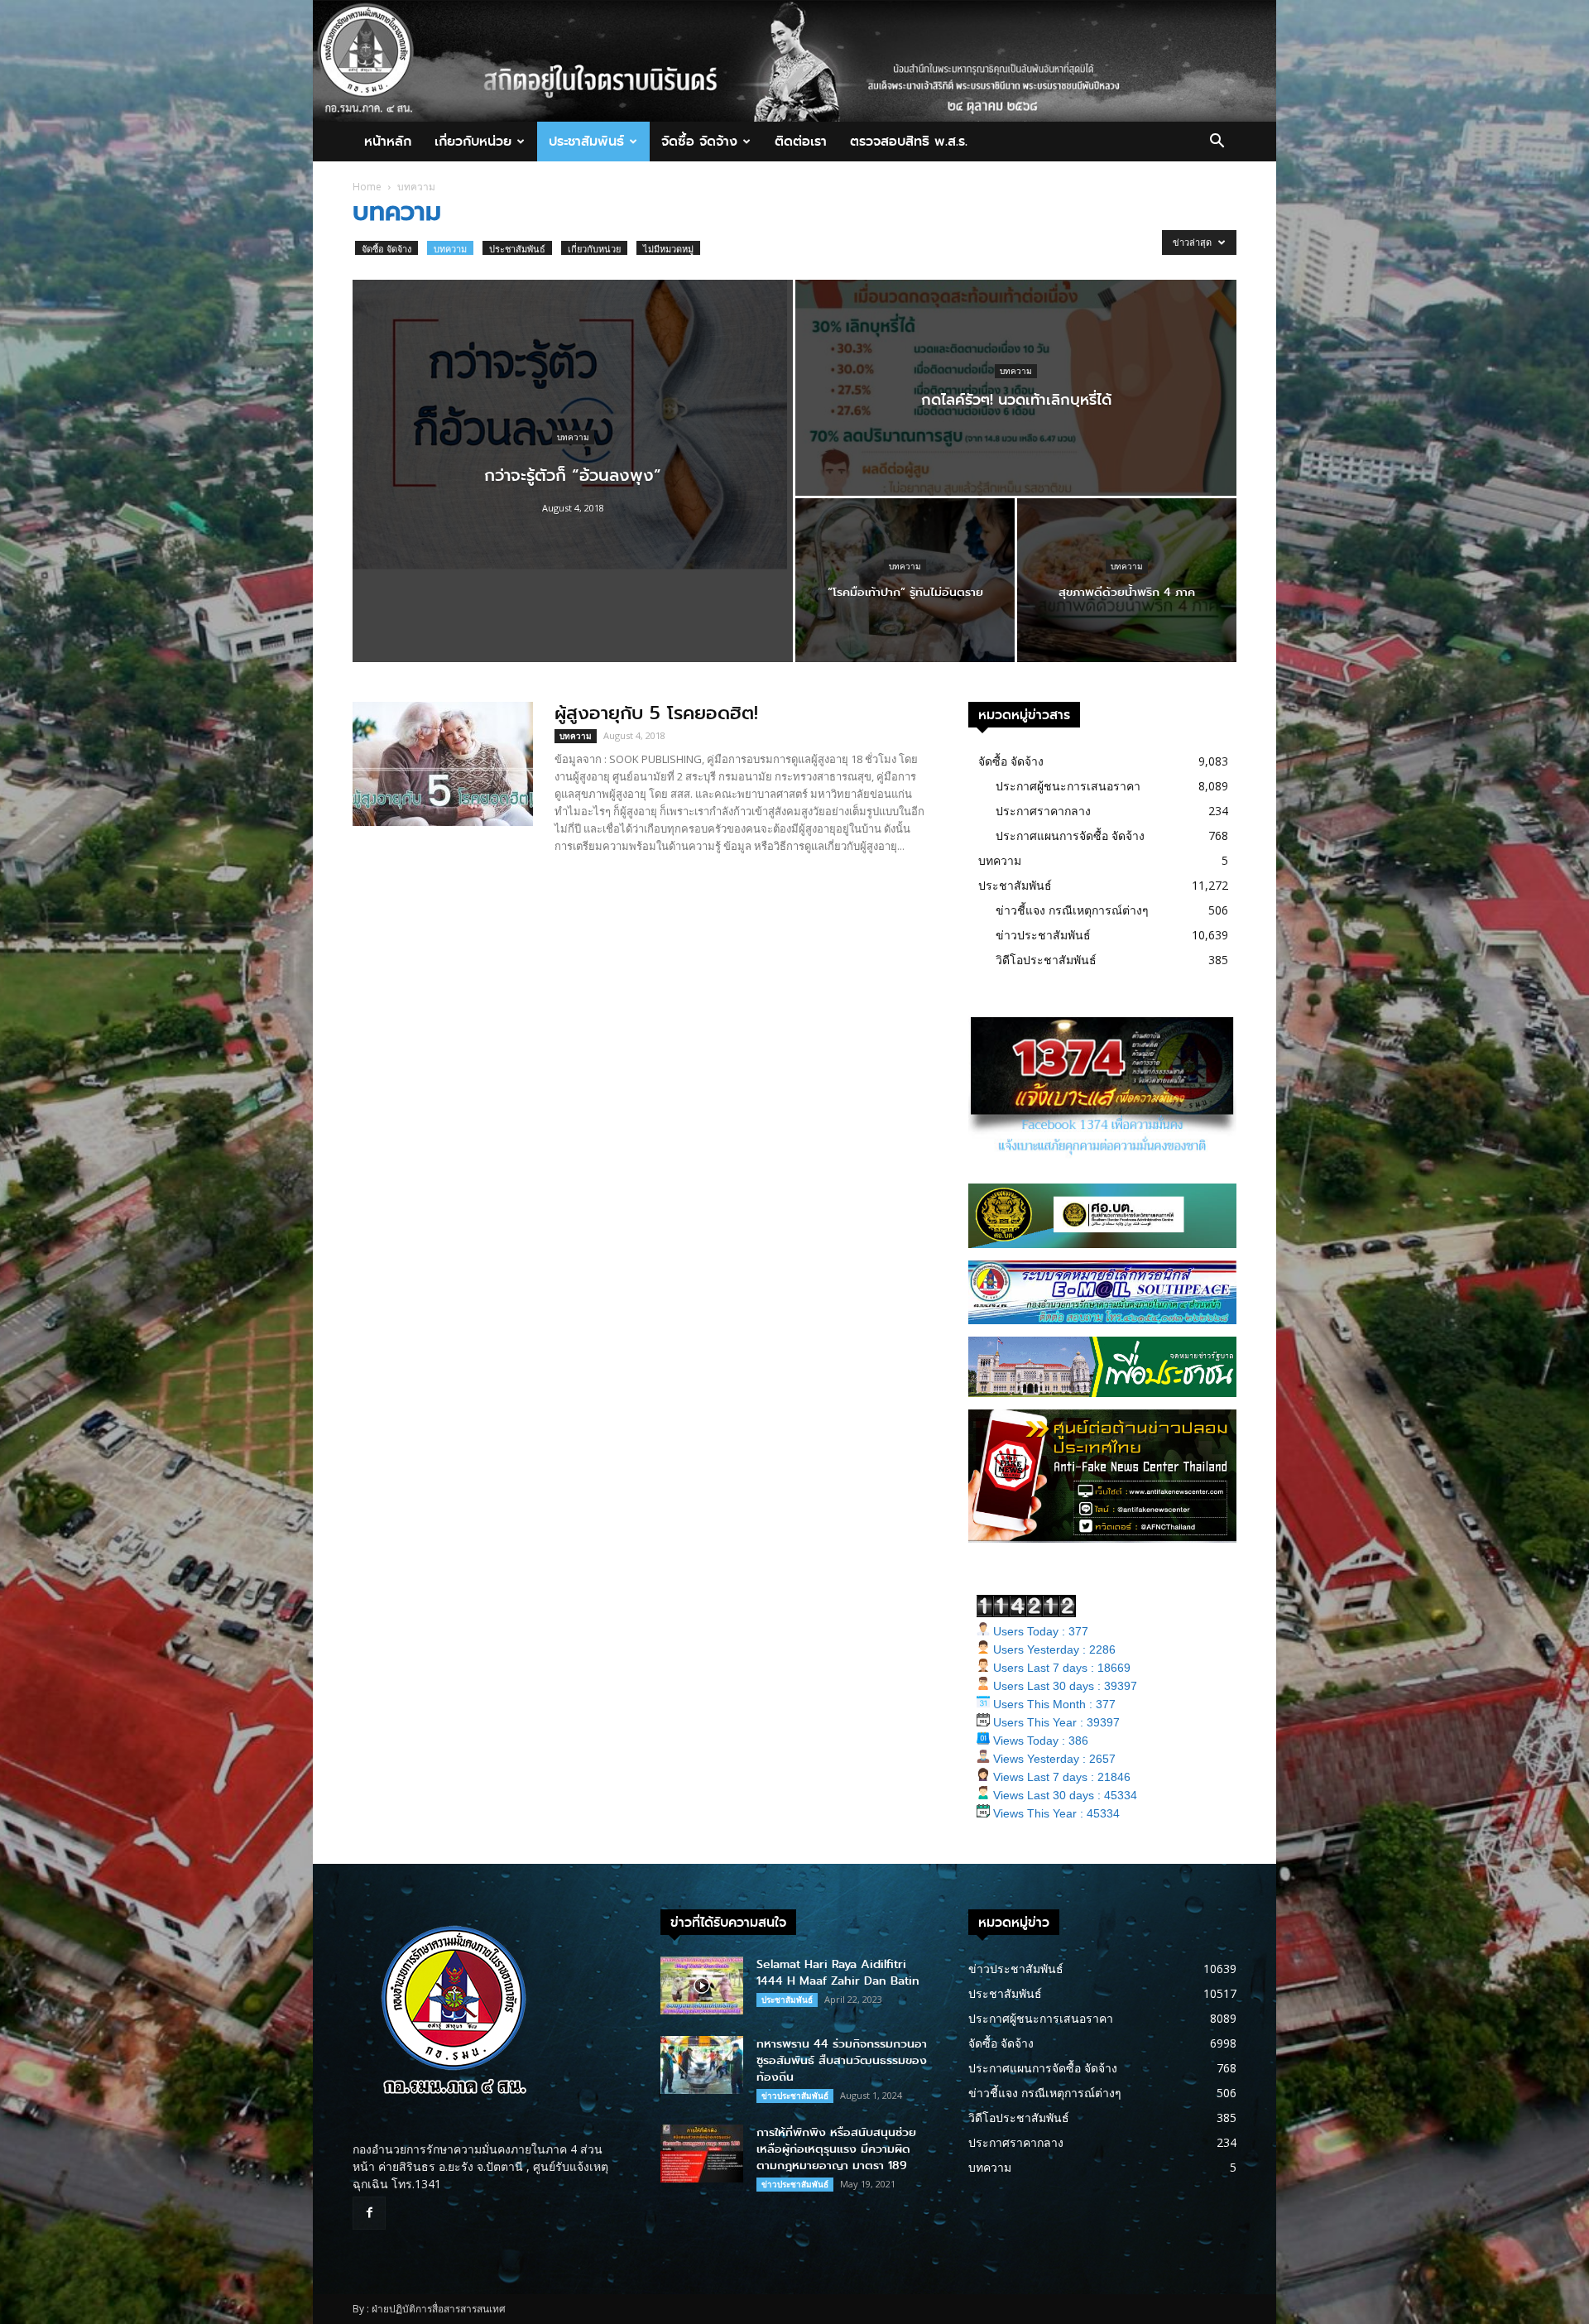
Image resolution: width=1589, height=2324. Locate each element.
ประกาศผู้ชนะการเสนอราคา (1068, 786)
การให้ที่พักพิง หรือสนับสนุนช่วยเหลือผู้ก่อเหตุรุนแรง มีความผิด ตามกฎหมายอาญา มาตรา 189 (836, 2149)
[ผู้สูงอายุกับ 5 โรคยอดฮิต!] (443, 764)
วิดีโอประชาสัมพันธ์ (1046, 960)
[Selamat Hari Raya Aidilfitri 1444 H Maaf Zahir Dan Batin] (702, 1985)
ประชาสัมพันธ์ (586, 141)
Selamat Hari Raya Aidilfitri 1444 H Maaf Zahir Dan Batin (838, 1973)
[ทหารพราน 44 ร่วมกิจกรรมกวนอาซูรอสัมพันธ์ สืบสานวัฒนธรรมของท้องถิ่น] (702, 2065)
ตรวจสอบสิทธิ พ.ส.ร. (909, 141)
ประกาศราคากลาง (1043, 811)
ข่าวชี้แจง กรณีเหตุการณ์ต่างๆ (1072, 910)
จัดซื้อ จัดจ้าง (699, 141)
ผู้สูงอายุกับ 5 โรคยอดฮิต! (656, 713)
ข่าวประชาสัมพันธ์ (1043, 935)
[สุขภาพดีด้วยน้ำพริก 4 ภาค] (1127, 580)
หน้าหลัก (388, 141)
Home (367, 187)
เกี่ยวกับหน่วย (473, 141)
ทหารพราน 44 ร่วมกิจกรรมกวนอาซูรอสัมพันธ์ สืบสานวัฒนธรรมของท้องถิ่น (842, 2060)
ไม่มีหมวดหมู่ (668, 249)
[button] (1217, 143)
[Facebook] (369, 2213)
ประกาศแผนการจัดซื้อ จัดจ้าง (1070, 835)
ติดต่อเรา (801, 141)
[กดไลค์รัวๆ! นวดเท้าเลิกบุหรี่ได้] (1016, 388)
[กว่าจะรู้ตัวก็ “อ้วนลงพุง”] (573, 418)
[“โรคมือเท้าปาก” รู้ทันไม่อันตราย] (905, 580)
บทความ (450, 249)
